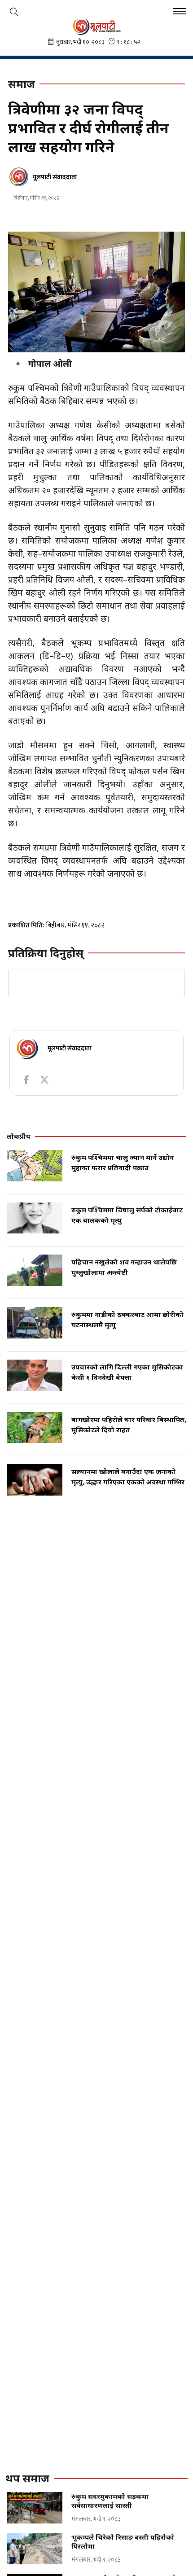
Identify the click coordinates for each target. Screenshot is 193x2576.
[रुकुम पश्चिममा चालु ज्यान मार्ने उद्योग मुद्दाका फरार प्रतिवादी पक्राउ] (35, 1166)
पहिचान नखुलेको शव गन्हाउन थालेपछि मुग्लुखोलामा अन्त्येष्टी (124, 1267)
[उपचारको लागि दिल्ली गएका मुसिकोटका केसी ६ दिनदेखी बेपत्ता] (35, 1375)
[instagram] (44, 1080)
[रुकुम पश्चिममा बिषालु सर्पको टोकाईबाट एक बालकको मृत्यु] (35, 1218)
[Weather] (14, 12)
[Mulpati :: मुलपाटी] (96, 26)
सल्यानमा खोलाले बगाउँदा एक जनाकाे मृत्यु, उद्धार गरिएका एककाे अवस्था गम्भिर (128, 1477)
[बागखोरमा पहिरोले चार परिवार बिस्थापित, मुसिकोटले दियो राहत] (35, 1428)
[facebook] (26, 1080)
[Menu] (180, 12)
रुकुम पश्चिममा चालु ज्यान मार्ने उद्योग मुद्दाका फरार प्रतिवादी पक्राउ (123, 1162)
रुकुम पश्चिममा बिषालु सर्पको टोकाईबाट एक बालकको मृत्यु (127, 1215)
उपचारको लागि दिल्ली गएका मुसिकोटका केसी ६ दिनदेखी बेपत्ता (127, 1372)
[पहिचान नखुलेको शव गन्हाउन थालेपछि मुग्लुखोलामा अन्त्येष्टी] (35, 1270)
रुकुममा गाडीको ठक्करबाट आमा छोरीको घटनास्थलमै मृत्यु (127, 1319)
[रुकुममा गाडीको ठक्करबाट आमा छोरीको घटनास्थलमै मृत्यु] (35, 1323)
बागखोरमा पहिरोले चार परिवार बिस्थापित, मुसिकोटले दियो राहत (129, 1424)
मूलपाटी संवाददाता (55, 177)
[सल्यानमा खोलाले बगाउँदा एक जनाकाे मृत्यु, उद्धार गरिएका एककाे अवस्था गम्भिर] (35, 1480)
